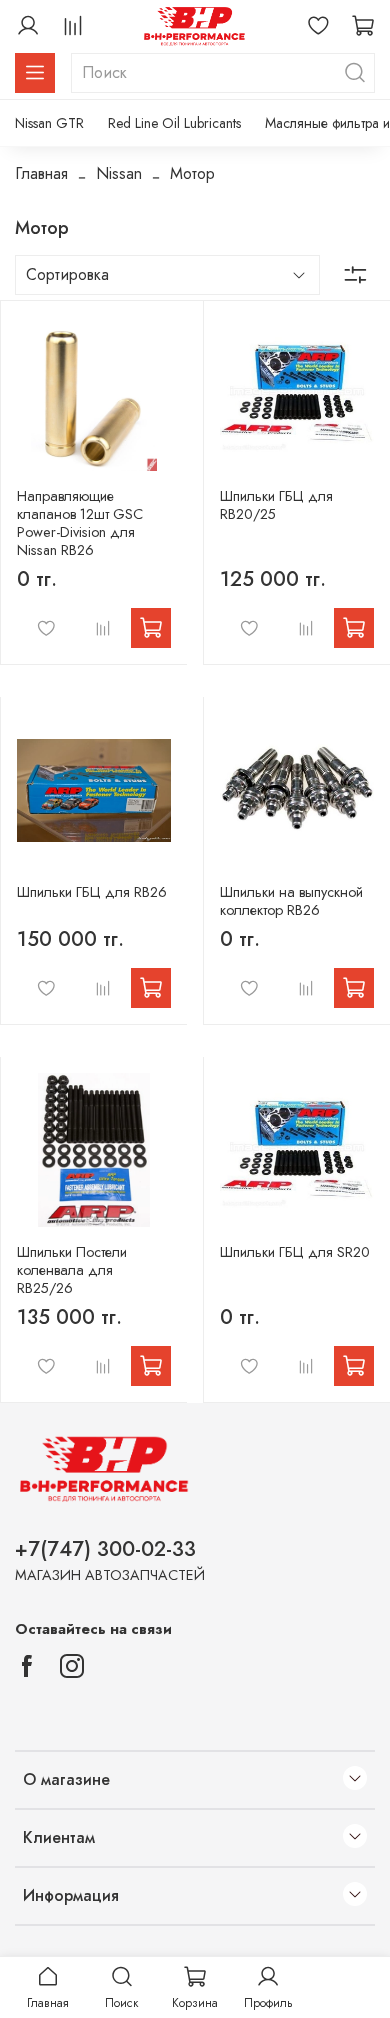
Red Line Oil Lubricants (174, 123)
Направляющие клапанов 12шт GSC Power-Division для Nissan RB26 (80, 523)
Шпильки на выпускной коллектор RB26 (291, 901)
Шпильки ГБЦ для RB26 (92, 892)
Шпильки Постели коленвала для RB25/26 (72, 1270)
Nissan (119, 173)
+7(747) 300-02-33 (105, 1549)
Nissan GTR (49, 123)
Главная (41, 173)
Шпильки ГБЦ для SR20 (295, 1252)
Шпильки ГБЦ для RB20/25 (276, 505)
